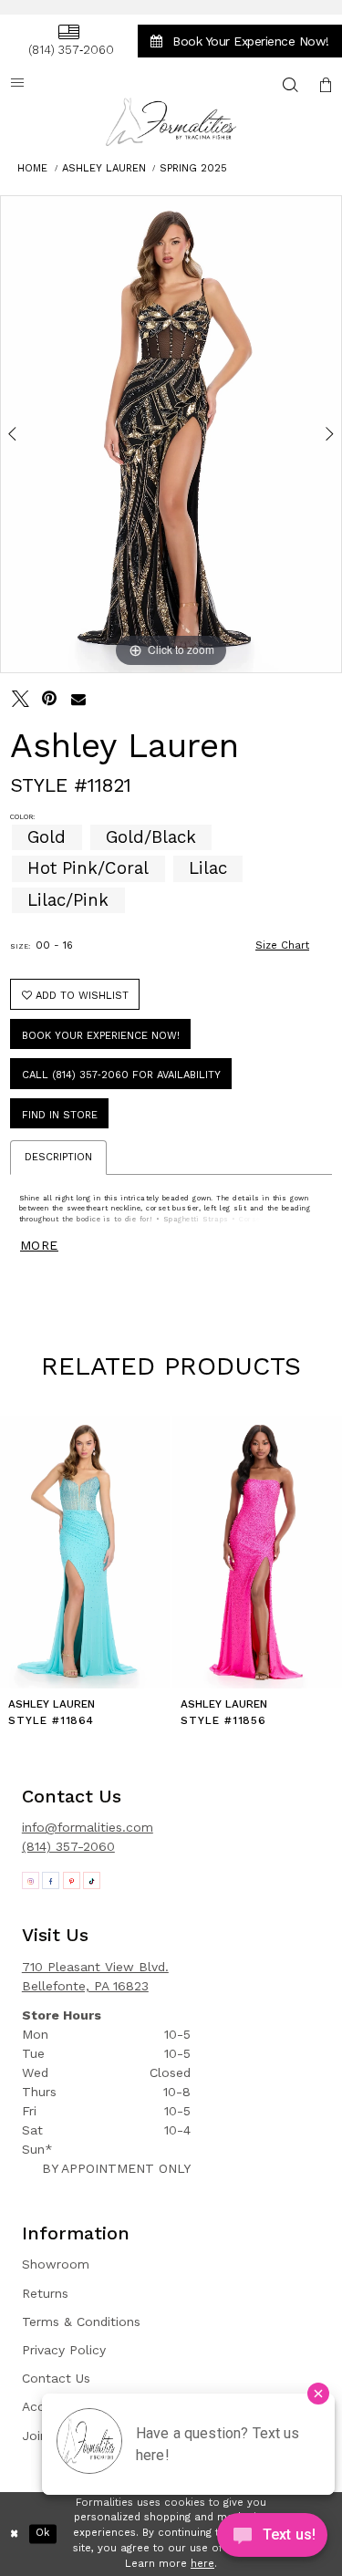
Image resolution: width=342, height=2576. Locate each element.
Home (32, 168)
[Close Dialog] (15, 2534)
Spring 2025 (193, 168)
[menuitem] (68, 41)
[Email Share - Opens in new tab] (79, 699)
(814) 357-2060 (68, 1846)
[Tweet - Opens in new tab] (21, 699)
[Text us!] (272, 2539)
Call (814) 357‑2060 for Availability (121, 1075)
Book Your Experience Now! (101, 1036)
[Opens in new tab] (31, 1880)
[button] (326, 84)
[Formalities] (171, 122)
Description (58, 1157)
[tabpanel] (171, 434)
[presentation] (85, 1552)
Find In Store (60, 1115)
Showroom (56, 2264)
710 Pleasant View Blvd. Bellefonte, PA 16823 (95, 1976)
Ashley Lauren (104, 168)
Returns (45, 2293)
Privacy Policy (64, 2350)
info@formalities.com (88, 1827)
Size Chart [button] (282, 945)
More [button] (39, 1245)
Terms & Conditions (81, 2322)
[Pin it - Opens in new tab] (50, 699)
